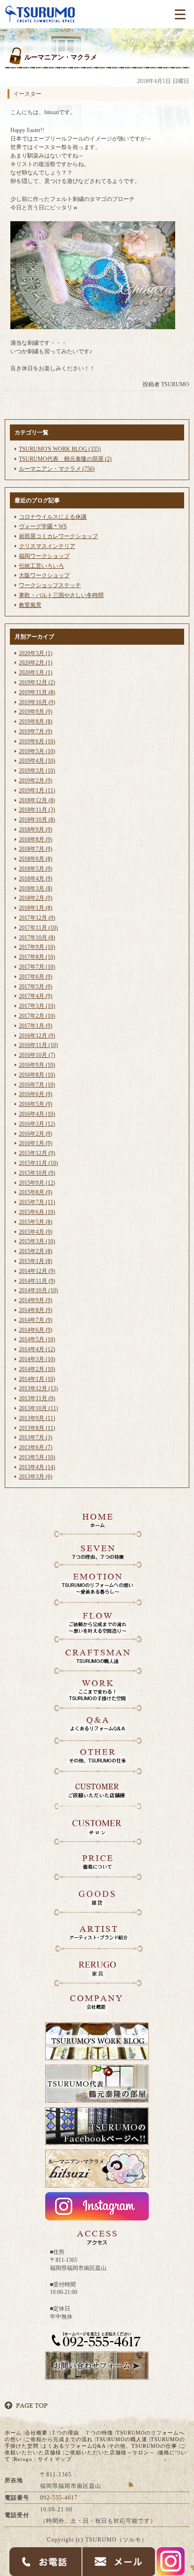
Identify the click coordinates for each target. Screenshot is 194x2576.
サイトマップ (55, 2459)
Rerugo (23, 2459)
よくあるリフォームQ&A (74, 2446)
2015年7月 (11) (37, 1202)
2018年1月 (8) (36, 908)
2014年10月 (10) (38, 1290)
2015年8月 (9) (36, 1192)
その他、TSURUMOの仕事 (143, 2446)
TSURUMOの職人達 (122, 2439)
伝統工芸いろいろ (41, 566)
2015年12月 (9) (37, 1153)
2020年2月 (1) (36, 663)
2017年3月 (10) (37, 1006)
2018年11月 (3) (37, 810)
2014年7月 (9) (36, 1320)
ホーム (13, 2433)
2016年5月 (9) (36, 1104)
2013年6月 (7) (36, 1447)
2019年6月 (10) (37, 741)
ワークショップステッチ (50, 585)
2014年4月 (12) (37, 1349)
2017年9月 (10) (37, 947)
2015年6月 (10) (37, 1212)
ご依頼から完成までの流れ (59, 2439)
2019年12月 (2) (37, 682)
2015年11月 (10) (38, 1163)
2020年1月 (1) (36, 673)
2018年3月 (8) (36, 889)
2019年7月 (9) (36, 731)
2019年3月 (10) (37, 771)
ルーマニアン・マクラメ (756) (57, 469)
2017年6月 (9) (36, 977)
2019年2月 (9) (36, 781)
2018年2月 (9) (36, 898)
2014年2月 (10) (37, 1369)
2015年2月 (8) (36, 1251)
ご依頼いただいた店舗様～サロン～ (110, 2452)
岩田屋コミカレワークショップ (58, 536)
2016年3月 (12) (37, 1124)
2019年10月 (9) (37, 702)
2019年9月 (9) (36, 712)
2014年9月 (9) (36, 1300)
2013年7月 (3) (36, 1438)
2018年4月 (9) (36, 879)
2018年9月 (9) (36, 830)
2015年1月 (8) (36, 1261)
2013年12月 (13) (38, 1388)
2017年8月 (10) (37, 957)
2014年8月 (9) (36, 1310)
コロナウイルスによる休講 (53, 517)
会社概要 (36, 2433)
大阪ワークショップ (44, 575)
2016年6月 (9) (36, 1094)
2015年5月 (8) (36, 1222)
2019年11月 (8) (37, 692)
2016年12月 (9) (37, 1036)
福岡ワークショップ (44, 556)
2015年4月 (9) (36, 1232)
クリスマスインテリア (47, 546)
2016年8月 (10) (37, 1075)
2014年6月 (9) (36, 1330)
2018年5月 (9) (36, 869)
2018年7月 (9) (36, 849)
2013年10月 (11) (38, 1408)
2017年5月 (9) (36, 987)
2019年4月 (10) (37, 761)
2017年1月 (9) (36, 1026)
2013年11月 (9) (37, 1398)
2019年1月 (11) (37, 790)
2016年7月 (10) (37, 1085)
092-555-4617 (59, 2498)
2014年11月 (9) (37, 1281)
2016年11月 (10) (38, 1045)
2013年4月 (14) (37, 1467)
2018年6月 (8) (36, 859)
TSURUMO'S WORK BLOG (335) (60, 449)
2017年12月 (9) (37, 918)
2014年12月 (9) (37, 1271)
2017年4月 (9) (36, 996)
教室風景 (30, 605)
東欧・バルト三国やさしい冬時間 (61, 595)
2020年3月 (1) (36, 653)
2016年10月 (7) (37, 1055)
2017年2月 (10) (37, 1016)
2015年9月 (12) (37, 1183)
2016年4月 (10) (37, 1114)
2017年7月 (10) (37, 967)
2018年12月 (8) (37, 800)
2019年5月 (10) (37, 751)
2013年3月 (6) (36, 1477)
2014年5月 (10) (37, 1339)
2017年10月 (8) (37, 938)
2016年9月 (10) (37, 1065)
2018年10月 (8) (37, 820)
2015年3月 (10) (37, 1241)
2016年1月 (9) (36, 1143)
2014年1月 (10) (37, 1379)
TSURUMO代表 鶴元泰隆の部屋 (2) (65, 459)
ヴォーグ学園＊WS (43, 526)
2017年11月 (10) (38, 928)
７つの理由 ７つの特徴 (82, 2433)
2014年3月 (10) (37, 1359)
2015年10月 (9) (37, 1173)
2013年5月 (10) (37, 1457)
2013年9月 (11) (37, 1418)
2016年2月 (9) (36, 1134)
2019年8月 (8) (36, 722)
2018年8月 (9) (36, 839)
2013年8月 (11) (37, 1428)
